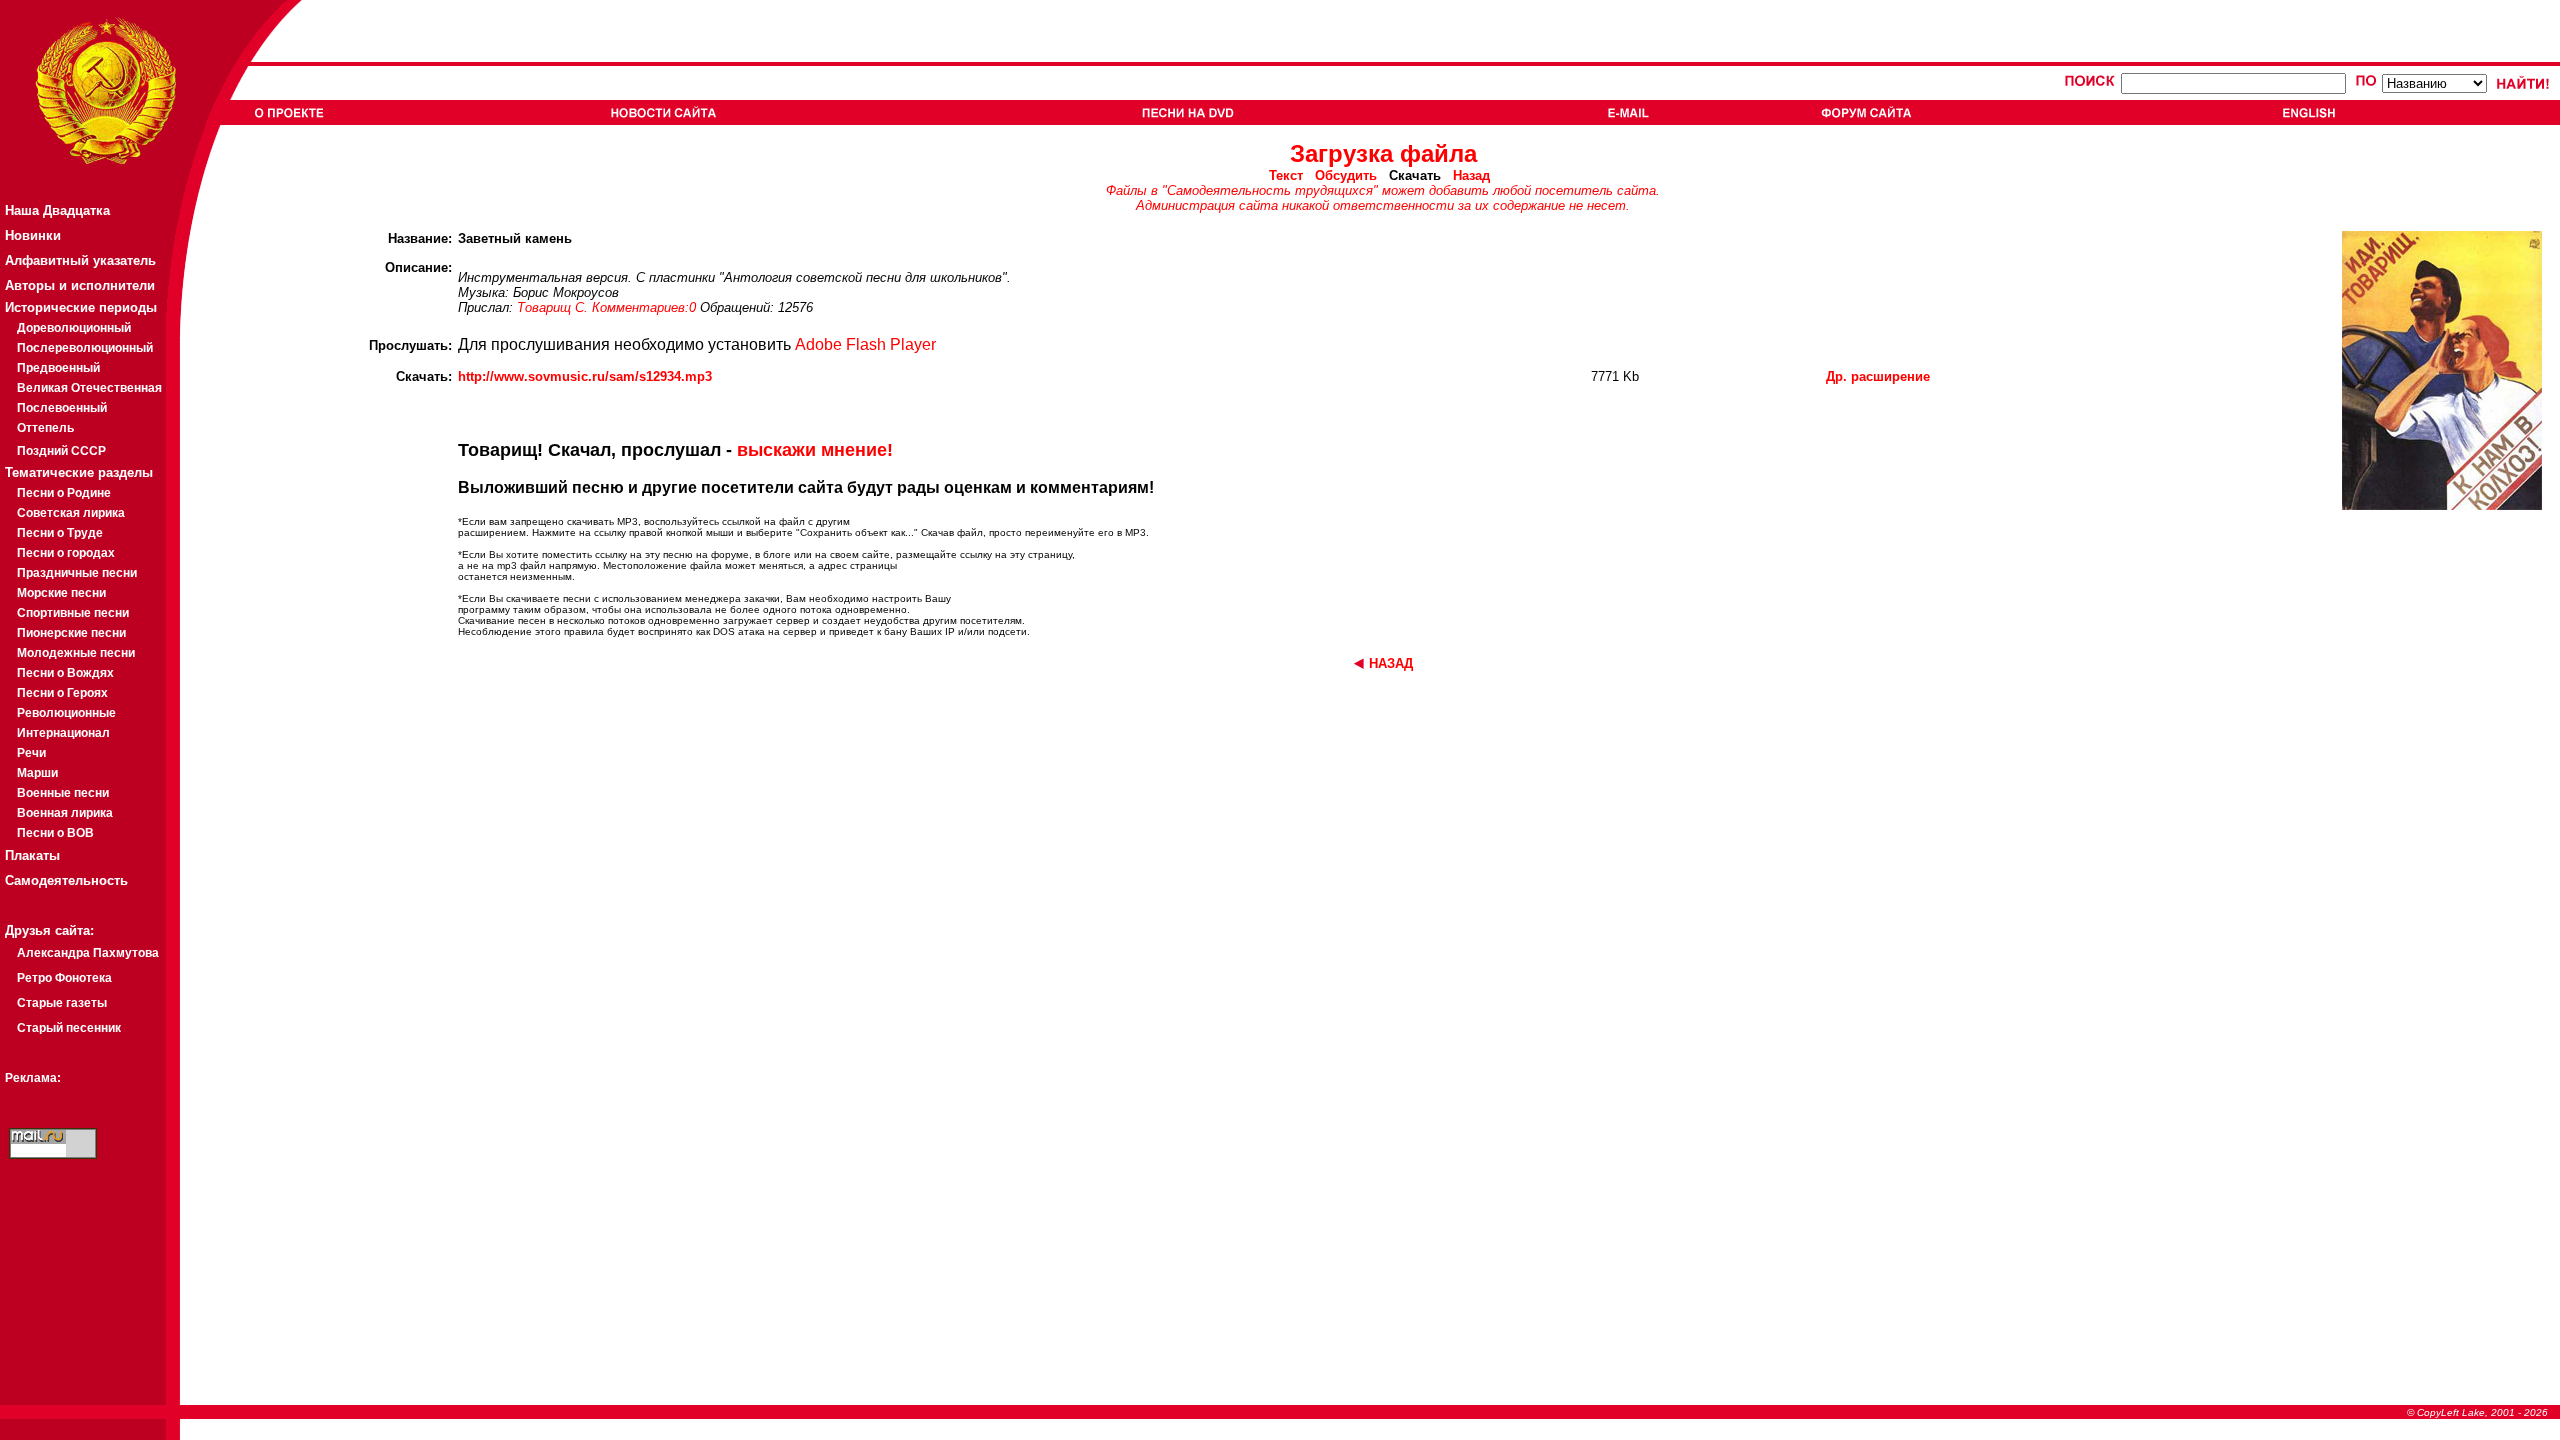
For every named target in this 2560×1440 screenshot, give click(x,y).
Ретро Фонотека (64, 978)
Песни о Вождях (65, 673)
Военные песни (63, 793)
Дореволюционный (74, 328)
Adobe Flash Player (865, 344)
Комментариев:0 (646, 307)
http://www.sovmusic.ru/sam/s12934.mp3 (585, 376)
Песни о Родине (64, 493)
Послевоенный (62, 408)
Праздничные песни (77, 573)
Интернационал (63, 733)
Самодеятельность (66, 880)
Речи (31, 753)
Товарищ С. (552, 307)
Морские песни (61, 593)
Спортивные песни (73, 613)
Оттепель (45, 428)
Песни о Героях (62, 693)
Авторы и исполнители (80, 285)
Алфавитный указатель (80, 260)
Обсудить (1346, 175)
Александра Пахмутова (88, 953)
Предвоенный (58, 368)
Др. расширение (1878, 376)
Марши (37, 773)
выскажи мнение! (815, 450)
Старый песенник (69, 1028)
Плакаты (32, 855)
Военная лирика (65, 813)
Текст (1286, 175)
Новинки (33, 235)
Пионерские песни (71, 633)
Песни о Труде (60, 533)
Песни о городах (66, 553)
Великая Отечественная (89, 388)
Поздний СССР (61, 451)
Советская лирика (71, 513)
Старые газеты (62, 1003)
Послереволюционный (85, 348)
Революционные (66, 713)
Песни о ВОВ (55, 833)
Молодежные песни (76, 653)
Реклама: (33, 1078)
